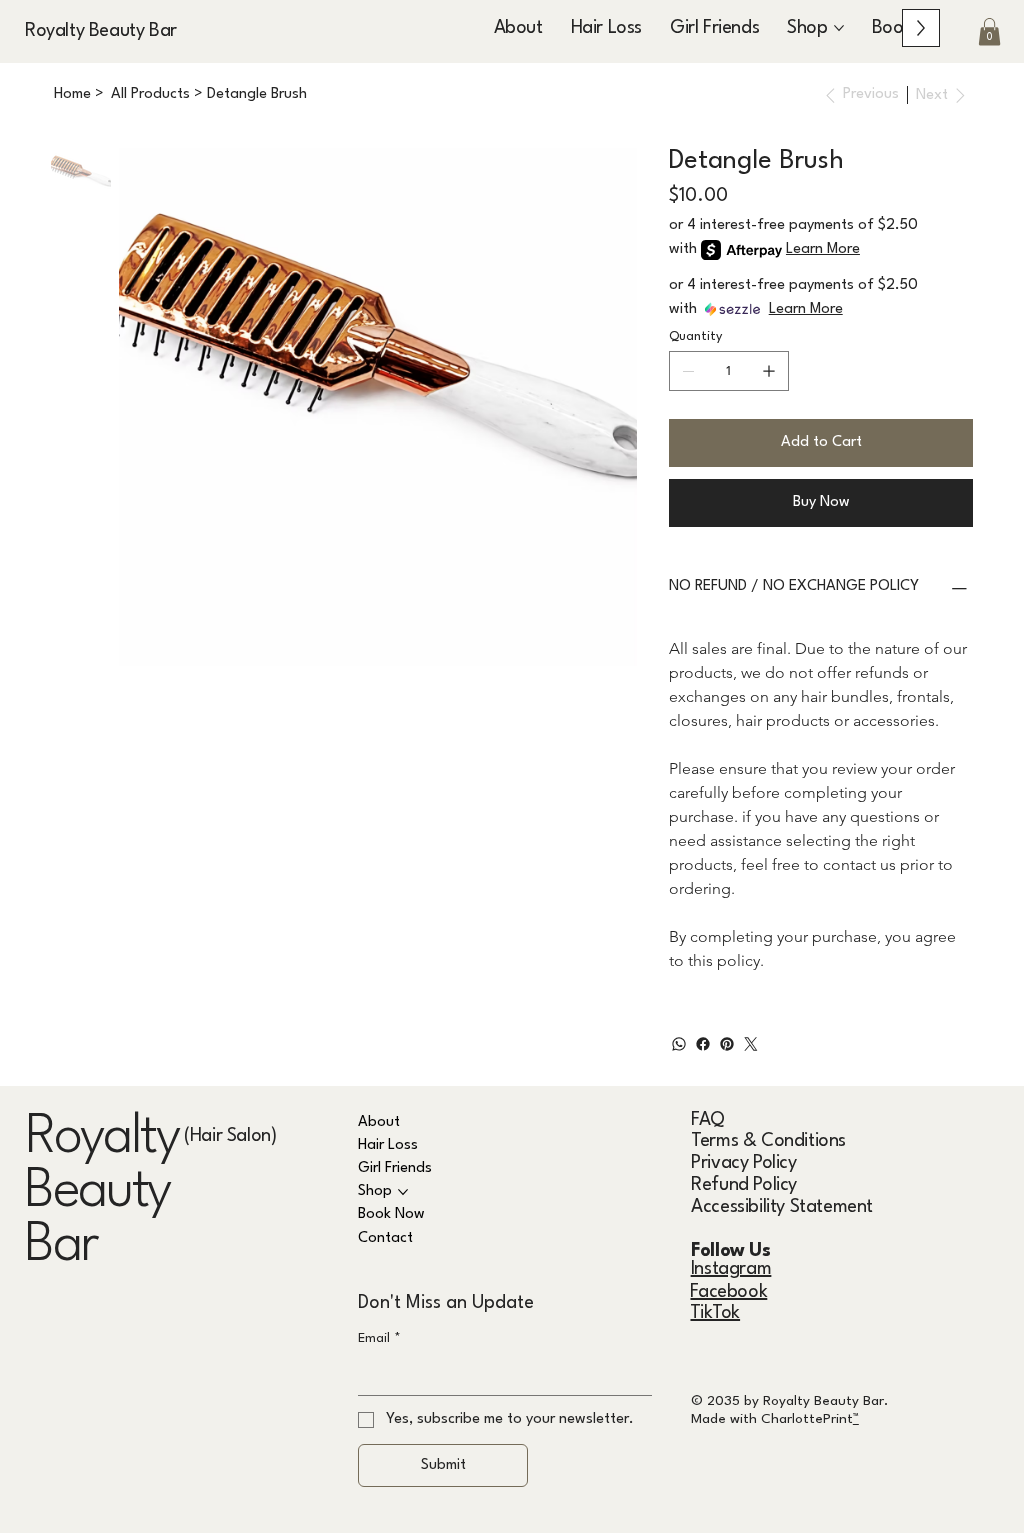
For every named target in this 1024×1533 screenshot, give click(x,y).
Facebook (728, 1292)
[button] (989, 31)
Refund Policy (744, 1185)
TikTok (715, 1313)
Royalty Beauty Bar (101, 31)
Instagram (731, 1269)
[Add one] (769, 371)
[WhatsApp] (679, 1044)
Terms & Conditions (768, 1141)
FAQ (708, 1120)
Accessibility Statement (782, 1207)
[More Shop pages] (839, 28)
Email (379, 1338)
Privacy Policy (743, 1163)
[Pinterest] (727, 1044)
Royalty (102, 1138)
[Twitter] (751, 1044)
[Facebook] (703, 1044)
